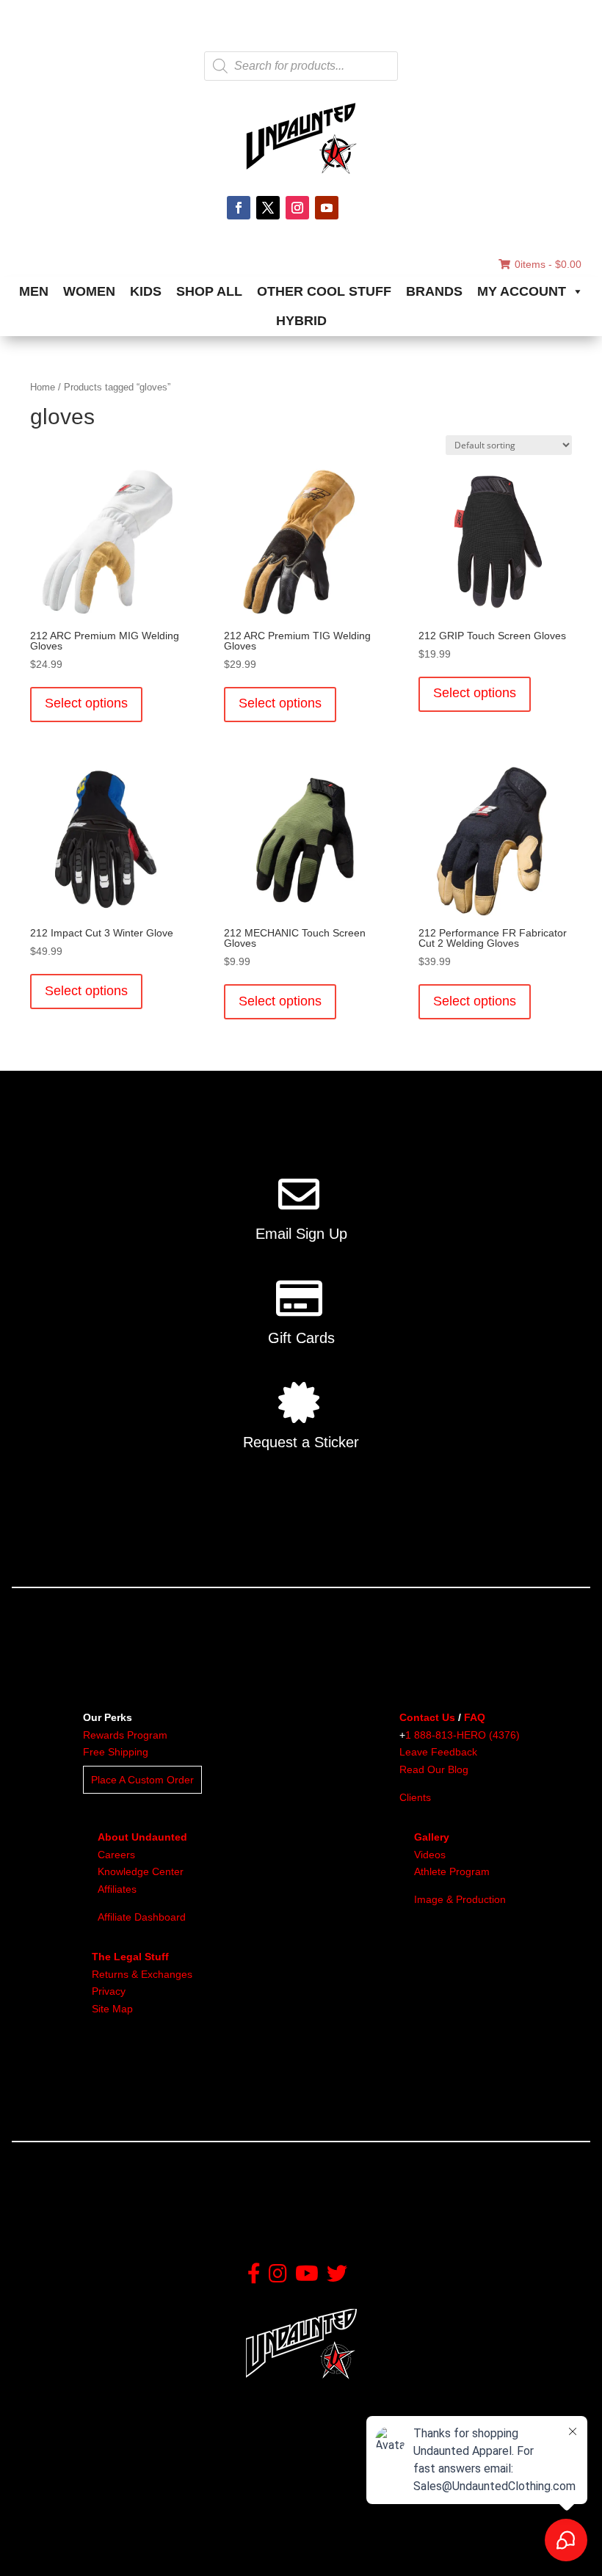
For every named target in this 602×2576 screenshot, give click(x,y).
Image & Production (460, 1899)
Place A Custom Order (142, 1780)
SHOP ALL (209, 291)
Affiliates (117, 1889)
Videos (430, 1855)
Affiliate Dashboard (142, 1917)
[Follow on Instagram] (297, 208)
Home (43, 387)
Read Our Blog (434, 1769)
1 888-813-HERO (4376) (463, 1735)
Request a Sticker (301, 1442)
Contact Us (427, 1717)
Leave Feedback (438, 1752)
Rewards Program (125, 1735)
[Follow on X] (268, 208)
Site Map (112, 2009)
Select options (86, 703)
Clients (415, 1797)
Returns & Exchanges (142, 1974)
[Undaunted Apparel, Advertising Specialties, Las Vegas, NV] (92, 2553)
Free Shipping (116, 1752)
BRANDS (434, 291)
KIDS (146, 291)
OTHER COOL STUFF (324, 291)
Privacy (109, 1991)
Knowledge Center (141, 1871)
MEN (34, 291)
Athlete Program (452, 1871)
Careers (116, 1855)
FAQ (475, 1717)
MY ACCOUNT (522, 291)
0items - (548, 264)
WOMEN (89, 291)
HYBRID (301, 321)
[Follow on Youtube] (327, 208)
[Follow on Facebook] (239, 208)
